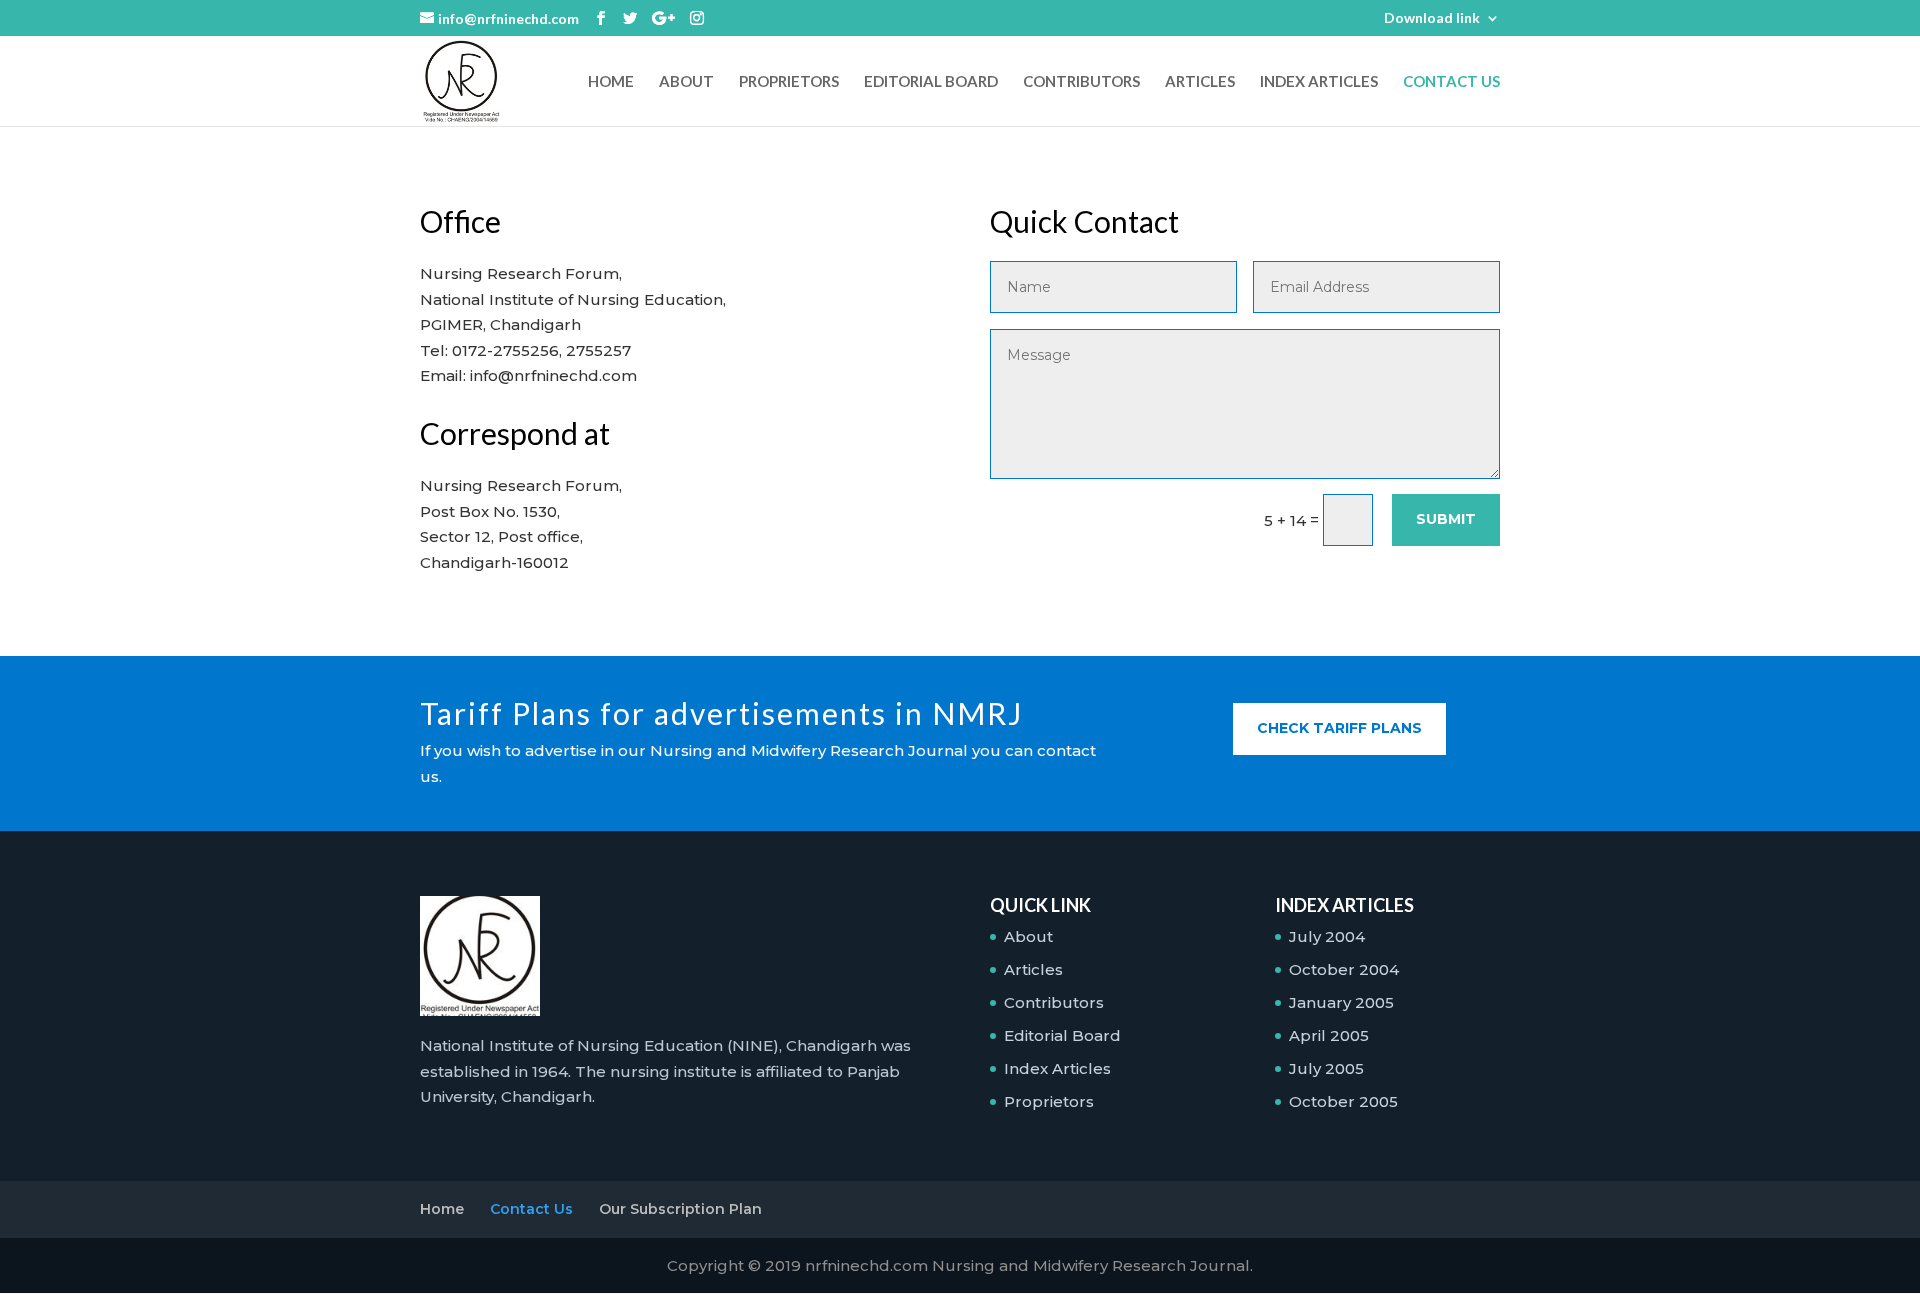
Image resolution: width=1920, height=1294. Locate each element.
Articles (1200, 82)
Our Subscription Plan (680, 1209)
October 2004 (1344, 969)
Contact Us (1451, 82)
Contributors (1081, 82)
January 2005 (1341, 1002)
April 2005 (1329, 1035)
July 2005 (1326, 1068)
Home (611, 82)
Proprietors (789, 82)
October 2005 (1343, 1101)
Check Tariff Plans (1339, 728)
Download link (1432, 18)
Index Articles (1319, 82)
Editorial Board (931, 82)
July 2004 (1327, 936)
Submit (1446, 519)
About (686, 82)
